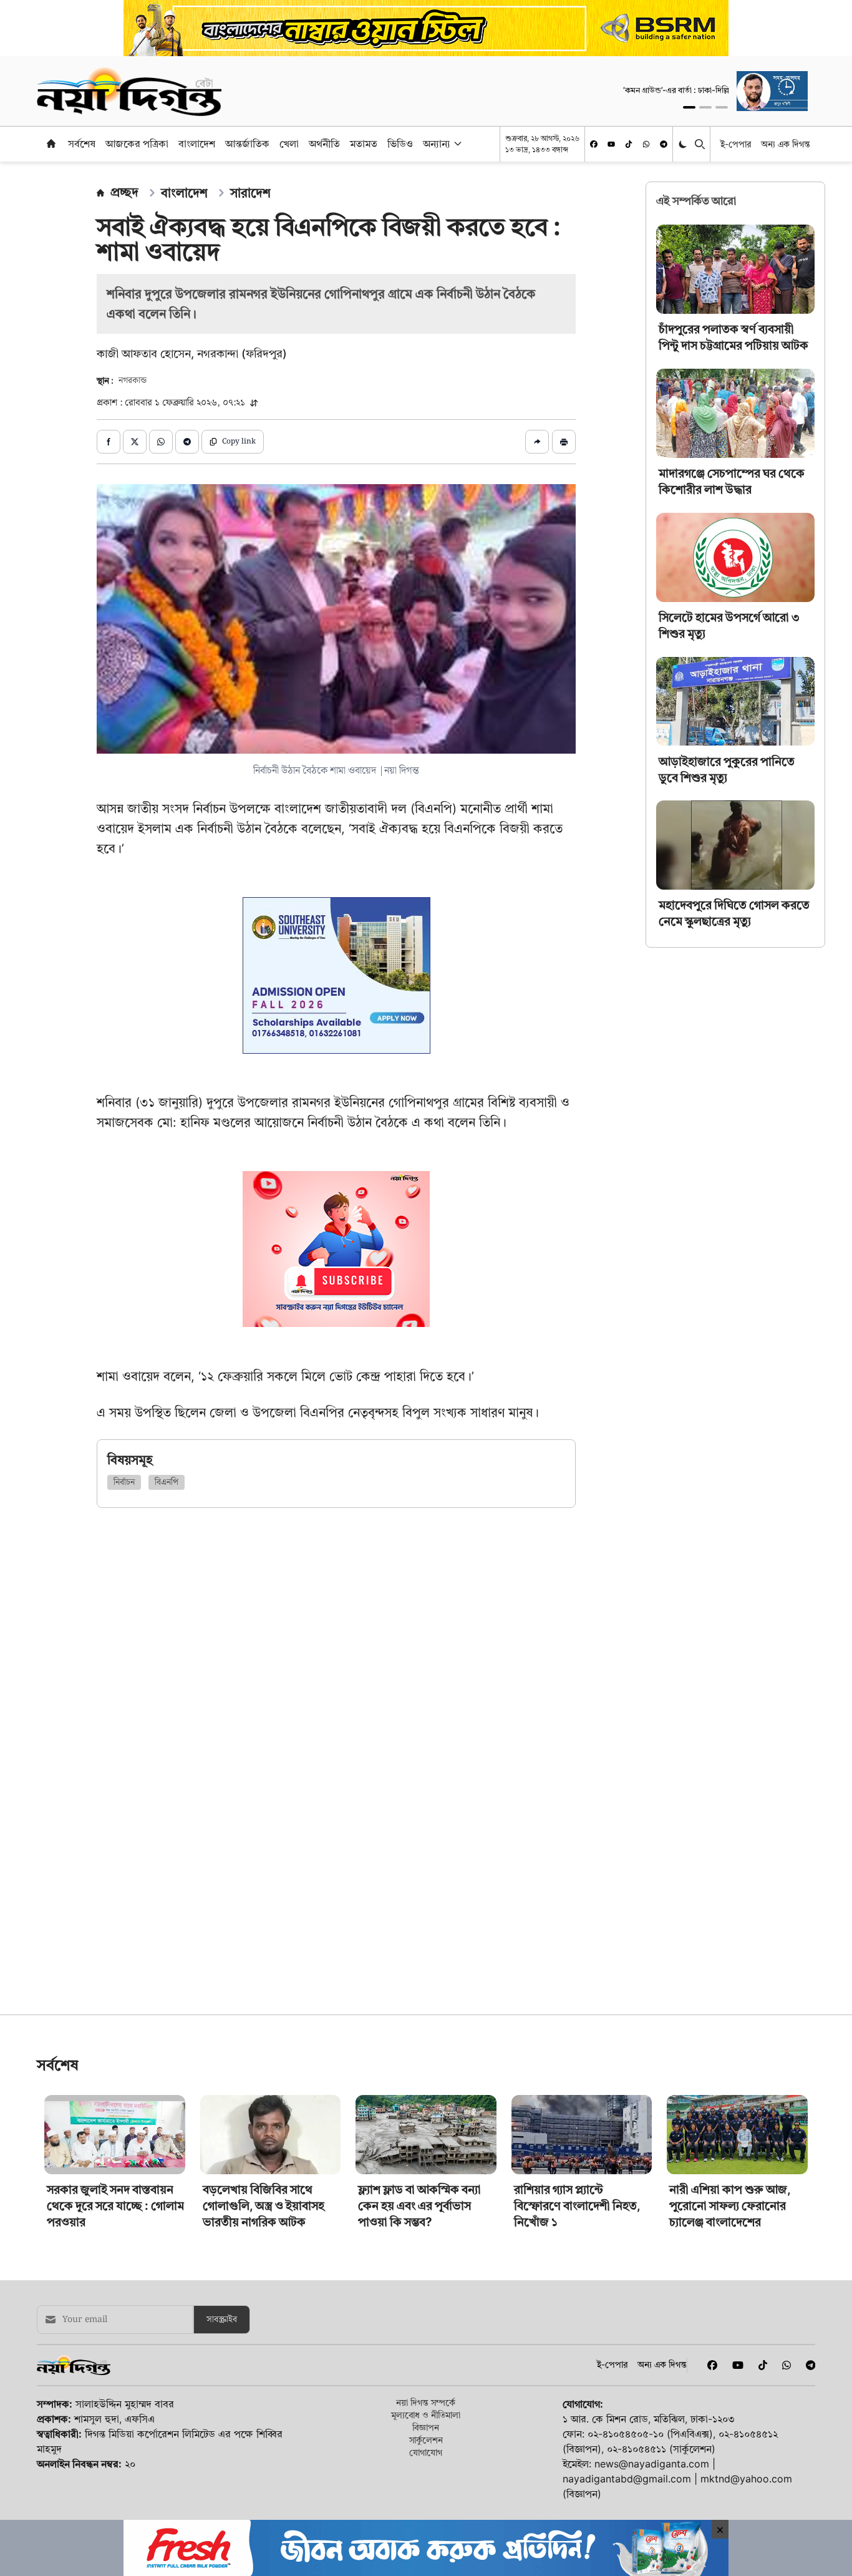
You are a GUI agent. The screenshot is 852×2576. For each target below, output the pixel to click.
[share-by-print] (564, 442)
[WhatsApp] (646, 144)
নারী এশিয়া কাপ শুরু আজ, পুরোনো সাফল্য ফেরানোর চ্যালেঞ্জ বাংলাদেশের (730, 2293)
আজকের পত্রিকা (137, 143)
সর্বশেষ (82, 143)
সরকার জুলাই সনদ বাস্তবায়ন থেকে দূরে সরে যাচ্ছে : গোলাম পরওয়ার (115, 2293)
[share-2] (135, 442)
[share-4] (187, 442)
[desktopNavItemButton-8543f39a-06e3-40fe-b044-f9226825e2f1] (457, 143)
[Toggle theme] (684, 144)
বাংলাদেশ (197, 143)
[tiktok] (629, 144)
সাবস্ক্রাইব (222, 2407)
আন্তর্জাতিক (247, 143)
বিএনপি (167, 1482)
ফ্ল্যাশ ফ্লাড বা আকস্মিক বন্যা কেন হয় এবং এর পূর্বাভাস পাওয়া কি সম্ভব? (419, 2293)
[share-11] (537, 442)
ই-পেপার (736, 144)
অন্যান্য (437, 143)
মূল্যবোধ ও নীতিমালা (426, 2502)
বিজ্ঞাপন (426, 2515)
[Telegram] (664, 144)
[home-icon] (51, 143)
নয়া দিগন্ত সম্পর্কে (426, 2490)
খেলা (289, 143)
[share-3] (161, 442)
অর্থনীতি (324, 143)
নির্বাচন (124, 1482)
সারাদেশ (250, 193)
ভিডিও (400, 143)
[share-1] (109, 442)
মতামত (364, 143)
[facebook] (594, 144)
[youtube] (611, 144)
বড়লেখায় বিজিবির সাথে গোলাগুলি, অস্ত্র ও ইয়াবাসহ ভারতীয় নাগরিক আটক (264, 2293)
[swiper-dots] (689, 107)
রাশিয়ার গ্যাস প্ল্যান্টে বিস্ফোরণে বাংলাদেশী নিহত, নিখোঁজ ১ (577, 2293)
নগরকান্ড (133, 381)
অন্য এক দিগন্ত (786, 144)
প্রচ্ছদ (124, 192)
